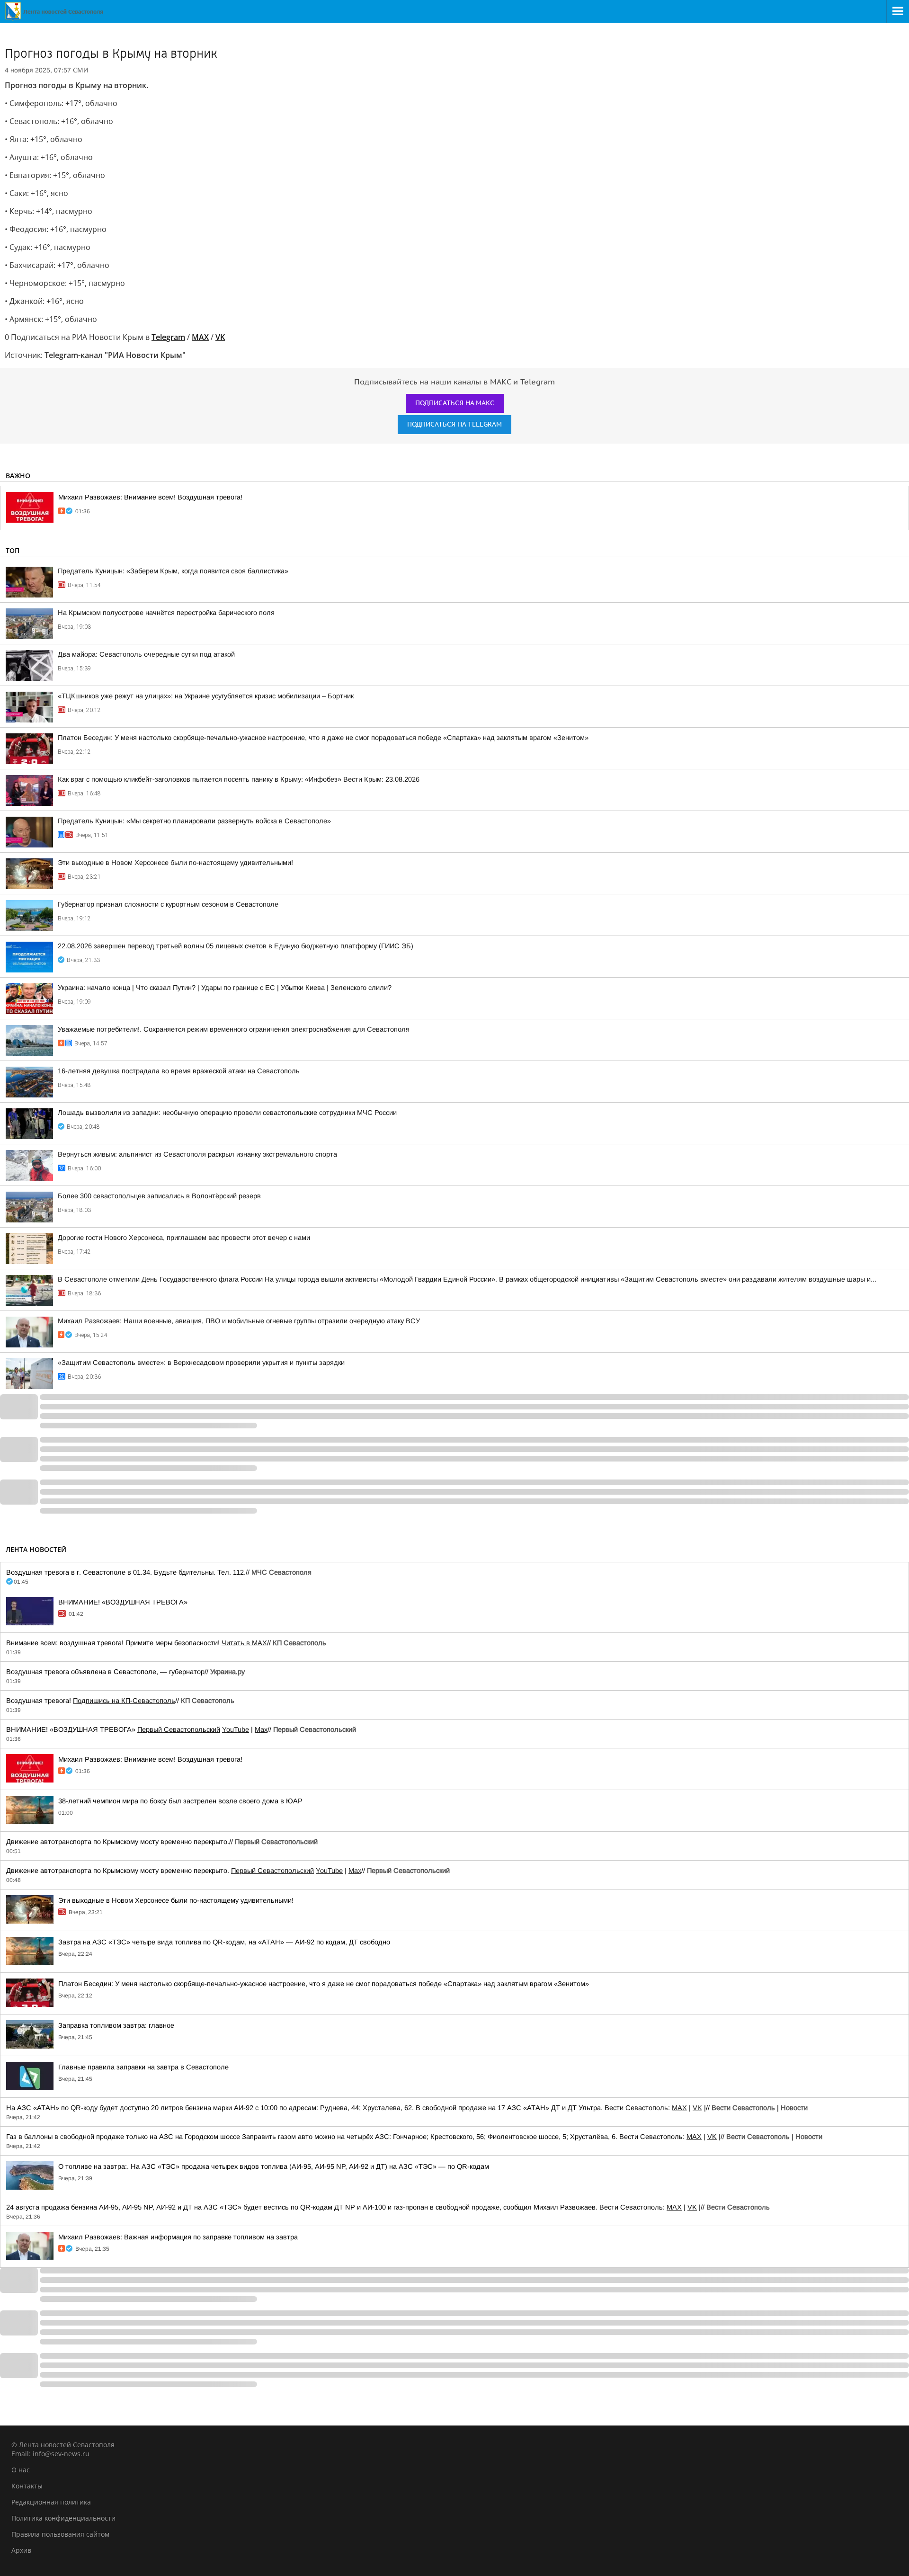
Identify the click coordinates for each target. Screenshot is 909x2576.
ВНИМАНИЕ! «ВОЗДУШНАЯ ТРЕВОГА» (123, 1602)
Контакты (27, 2486)
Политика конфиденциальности (63, 2518)
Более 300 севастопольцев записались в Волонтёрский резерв (159, 1196)
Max (261, 1729)
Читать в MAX (244, 1643)
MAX (679, 2108)
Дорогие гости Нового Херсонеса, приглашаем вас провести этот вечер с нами (184, 1238)
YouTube (236, 1729)
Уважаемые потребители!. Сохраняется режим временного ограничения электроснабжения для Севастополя (234, 1029)
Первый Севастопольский (179, 1729)
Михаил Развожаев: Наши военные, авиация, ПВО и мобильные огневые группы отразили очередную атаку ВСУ (239, 1321)
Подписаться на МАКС (455, 403)
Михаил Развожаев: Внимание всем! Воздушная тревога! (150, 497)
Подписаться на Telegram (454, 424)
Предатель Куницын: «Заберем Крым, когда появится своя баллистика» (173, 571)
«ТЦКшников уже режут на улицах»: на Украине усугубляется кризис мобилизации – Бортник (206, 696)
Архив (21, 2550)
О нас (21, 2470)
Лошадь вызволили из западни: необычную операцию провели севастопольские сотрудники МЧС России (227, 1113)
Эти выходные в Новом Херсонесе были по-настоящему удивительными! (175, 863)
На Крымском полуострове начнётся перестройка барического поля (166, 613)
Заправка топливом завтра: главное (116, 2025)
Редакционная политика (51, 2502)
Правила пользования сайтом (60, 2534)
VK (697, 2108)
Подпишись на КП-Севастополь (124, 1701)
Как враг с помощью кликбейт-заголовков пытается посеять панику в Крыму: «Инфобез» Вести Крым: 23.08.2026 (239, 779)
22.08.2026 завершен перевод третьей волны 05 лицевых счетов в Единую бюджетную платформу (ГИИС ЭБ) (236, 946)
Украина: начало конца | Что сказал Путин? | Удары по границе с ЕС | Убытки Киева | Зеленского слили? (225, 988)
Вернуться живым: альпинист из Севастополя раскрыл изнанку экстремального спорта (197, 1154)
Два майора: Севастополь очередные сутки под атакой (146, 654)
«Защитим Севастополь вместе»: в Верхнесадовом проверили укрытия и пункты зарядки (201, 1363)
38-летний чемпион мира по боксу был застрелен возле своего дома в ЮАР (180, 1801)
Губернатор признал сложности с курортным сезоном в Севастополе (168, 904)
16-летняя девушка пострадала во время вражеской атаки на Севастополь (179, 1071)
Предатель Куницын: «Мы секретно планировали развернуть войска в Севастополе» (194, 821)
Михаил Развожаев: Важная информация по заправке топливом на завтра (178, 2237)
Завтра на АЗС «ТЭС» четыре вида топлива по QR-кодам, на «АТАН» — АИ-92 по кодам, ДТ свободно (224, 1942)
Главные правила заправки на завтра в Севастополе (143, 2067)
